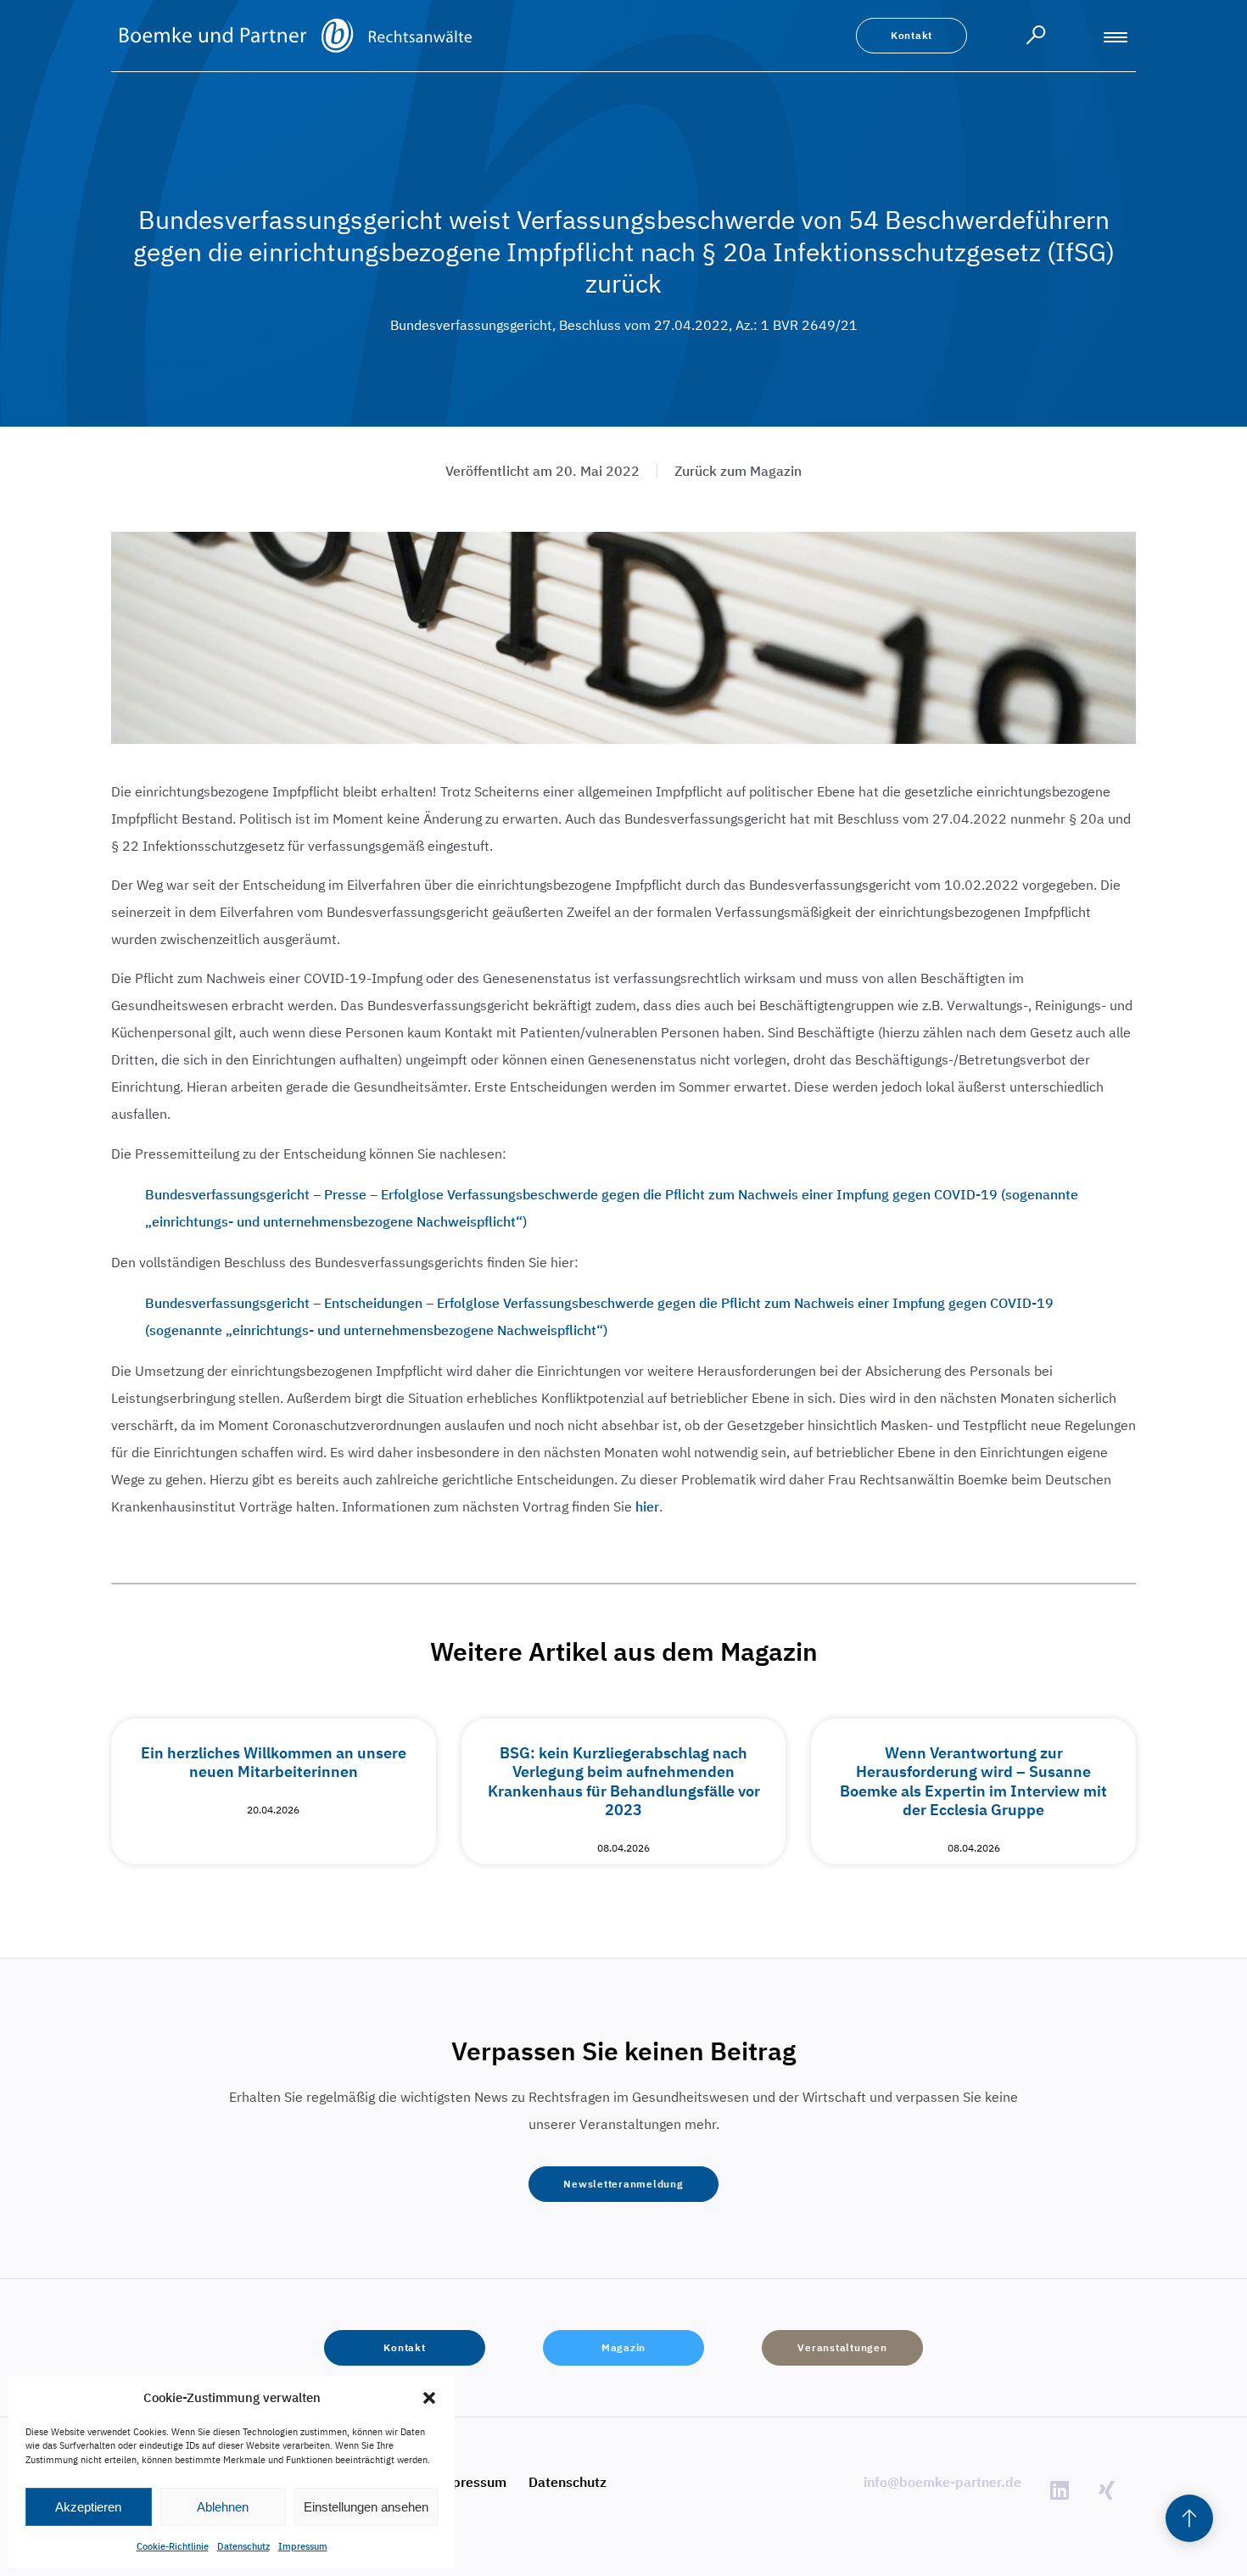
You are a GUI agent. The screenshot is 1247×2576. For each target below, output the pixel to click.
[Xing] (1106, 2489)
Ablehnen (223, 2507)
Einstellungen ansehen (366, 2507)
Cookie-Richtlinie (173, 2546)
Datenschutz (243, 2546)
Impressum (303, 2546)
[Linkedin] (1060, 2489)
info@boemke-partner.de (942, 2482)
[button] (429, 2398)
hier (647, 1506)
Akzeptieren (88, 2507)
